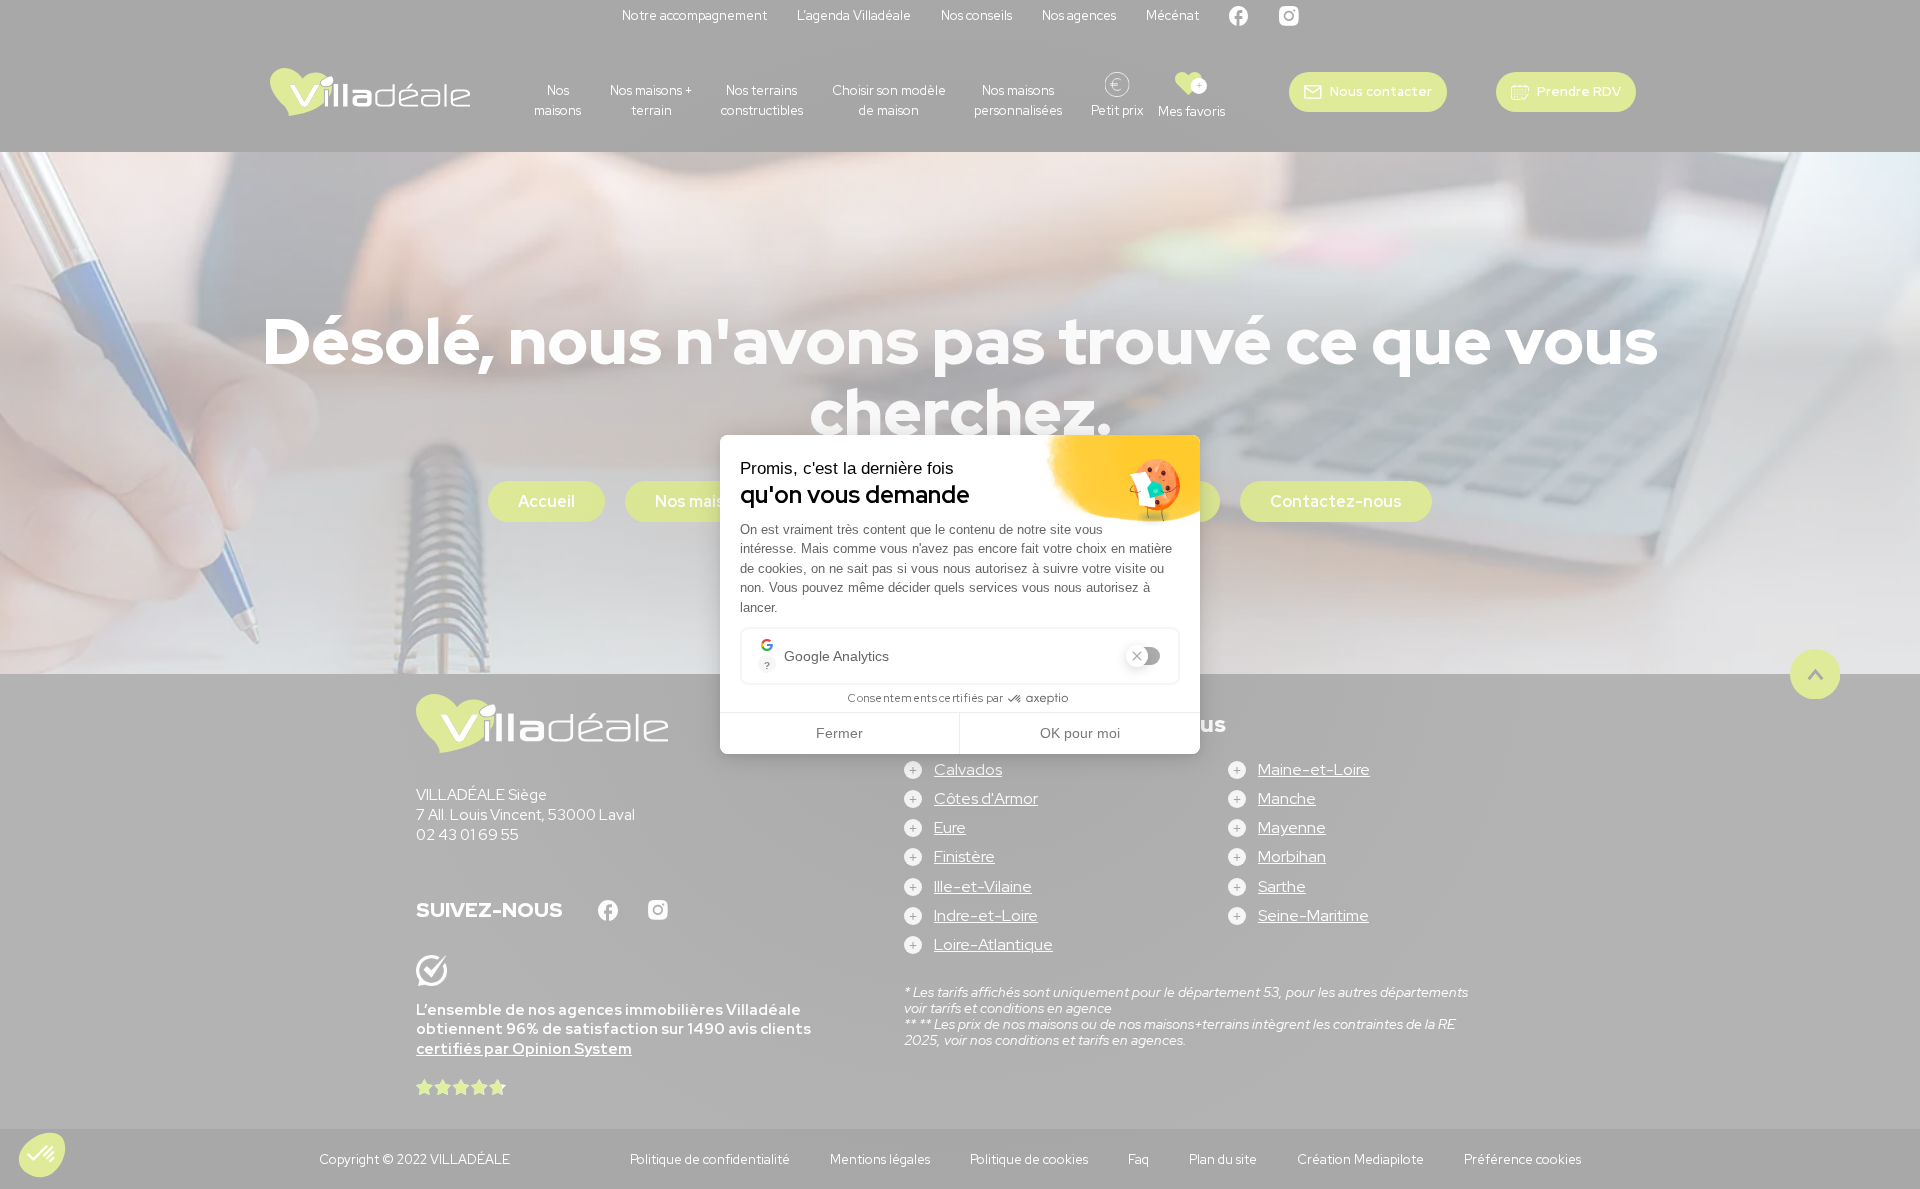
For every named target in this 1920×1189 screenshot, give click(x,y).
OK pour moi (1080, 733)
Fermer (839, 733)
